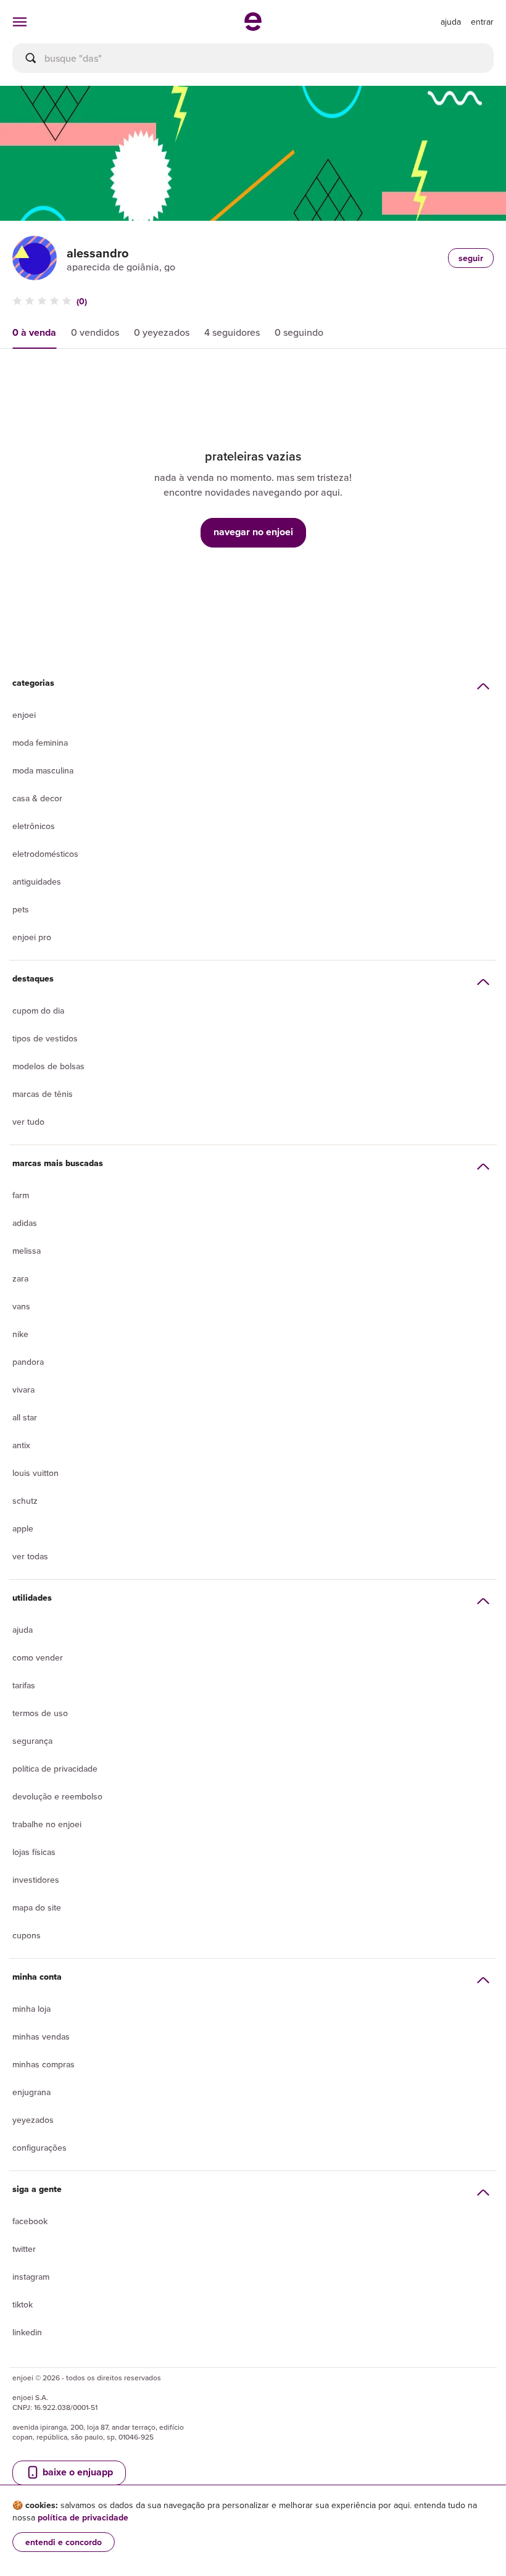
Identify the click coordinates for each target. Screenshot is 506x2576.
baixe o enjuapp (77, 2472)
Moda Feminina (40, 743)
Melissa (27, 1251)
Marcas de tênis (43, 1094)
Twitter (24, 2249)
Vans (21, 1306)
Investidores (36, 1880)
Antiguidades (37, 882)
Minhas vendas (41, 2036)
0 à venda (34, 332)
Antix (21, 1445)
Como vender (38, 1657)
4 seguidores (232, 332)
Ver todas (30, 1556)
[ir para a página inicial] (253, 27)
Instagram (31, 2277)
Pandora (28, 1362)
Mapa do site (37, 1907)
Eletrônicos (34, 826)
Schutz (25, 1501)
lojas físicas (34, 1852)
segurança (32, 1741)
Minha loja (31, 2009)
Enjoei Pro (32, 937)
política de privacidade (83, 2517)
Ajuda (23, 1630)
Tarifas (24, 1685)
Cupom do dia (38, 1011)
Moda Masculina (43, 770)
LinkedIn (27, 2332)
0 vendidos (95, 332)
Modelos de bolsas (48, 1066)
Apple (23, 1528)
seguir (471, 258)
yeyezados (33, 2120)
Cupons (27, 1935)
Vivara (23, 1390)
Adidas (25, 1223)
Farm (21, 1195)
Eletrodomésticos (45, 854)
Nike (20, 1334)
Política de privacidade (55, 1769)
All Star (25, 1417)
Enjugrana (31, 2092)
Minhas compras (44, 2064)
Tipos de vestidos (45, 1038)
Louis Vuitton (35, 1473)
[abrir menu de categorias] (20, 22)
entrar (482, 22)
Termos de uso (40, 1713)
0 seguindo (299, 332)
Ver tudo (28, 1122)
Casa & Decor (37, 798)
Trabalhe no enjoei (47, 1824)
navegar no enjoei (253, 532)
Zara (20, 1278)
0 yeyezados (162, 332)
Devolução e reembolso (57, 1796)
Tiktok (23, 2304)
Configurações (39, 2148)
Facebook (30, 2221)
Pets (21, 909)
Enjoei (24, 715)
